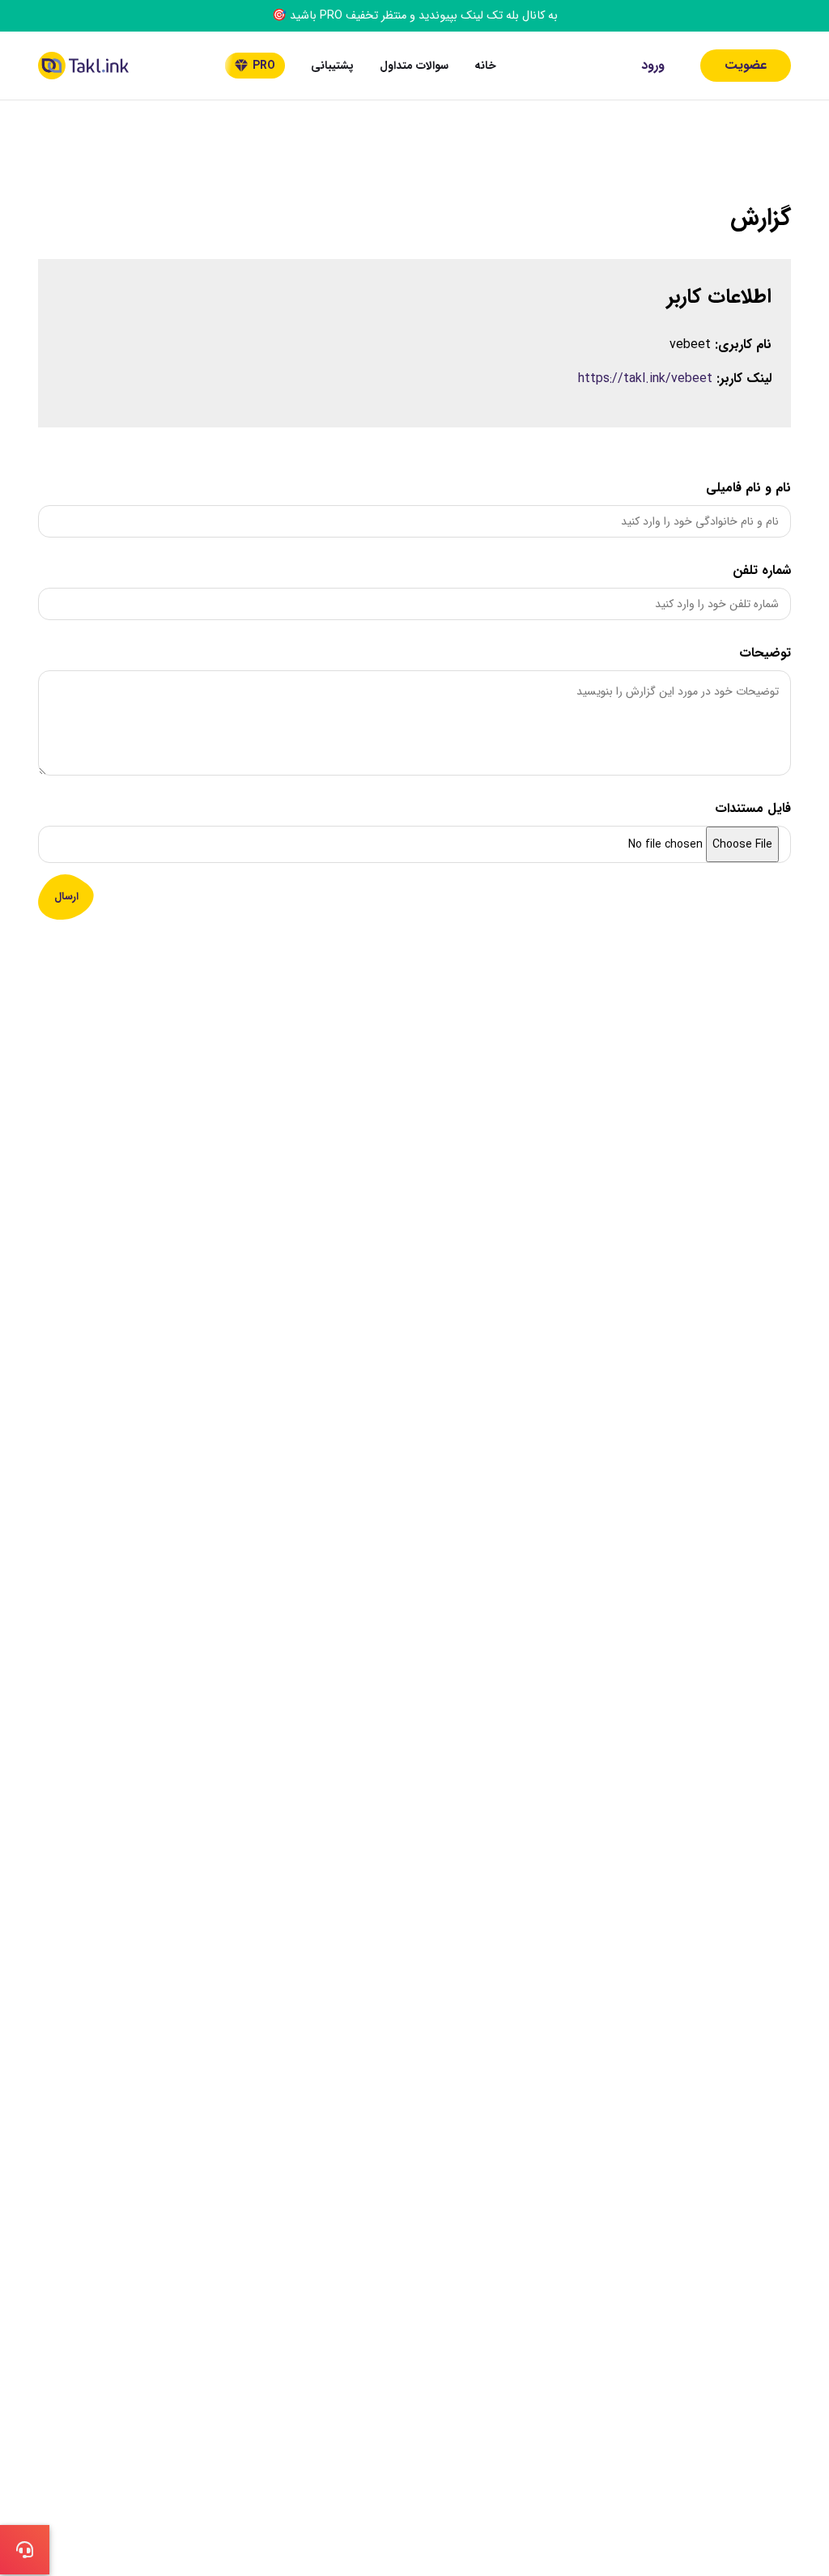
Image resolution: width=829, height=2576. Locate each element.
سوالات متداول (414, 66)
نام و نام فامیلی (748, 488)
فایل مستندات (753, 808)
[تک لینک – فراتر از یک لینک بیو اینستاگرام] (83, 66)
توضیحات (765, 653)
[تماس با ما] (25, 2550)
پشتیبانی (332, 66)
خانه (485, 66)
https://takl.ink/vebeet (645, 378)
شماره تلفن (762, 570)
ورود (653, 65)
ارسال (66, 897)
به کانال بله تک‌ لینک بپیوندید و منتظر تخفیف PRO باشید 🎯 (415, 16)
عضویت (746, 65)
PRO (264, 66)
